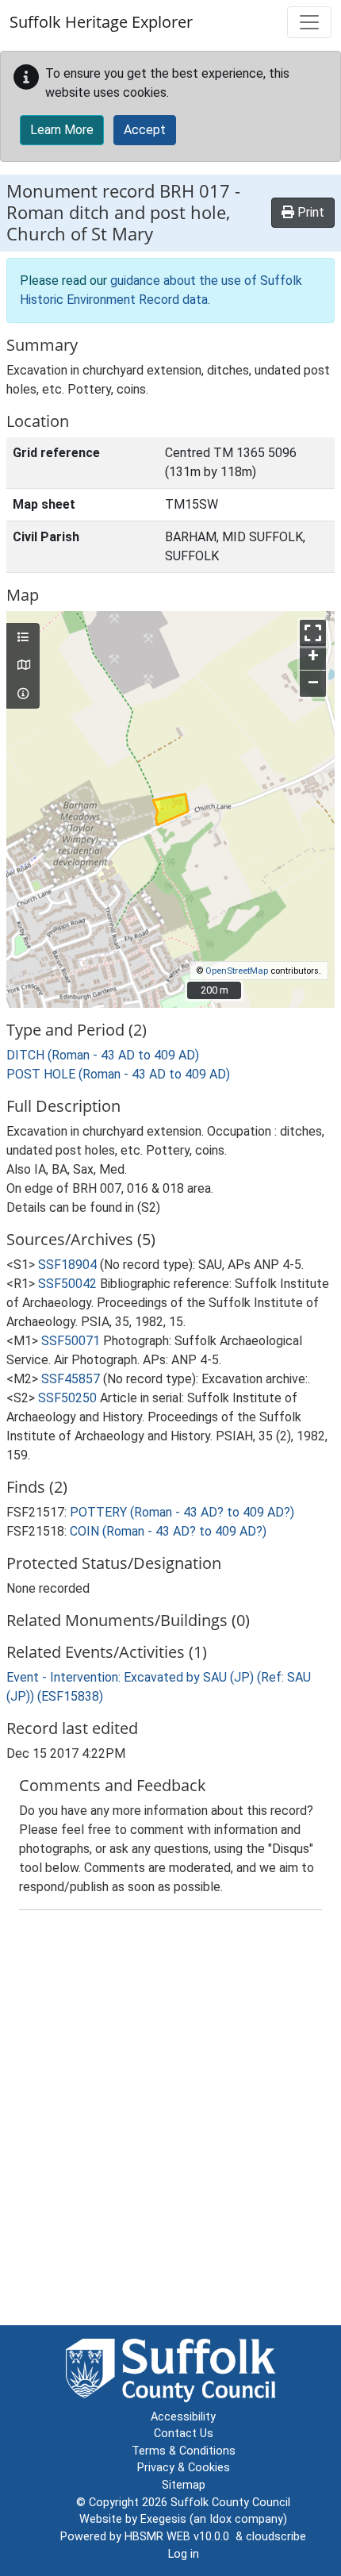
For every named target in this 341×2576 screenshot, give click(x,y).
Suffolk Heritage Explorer (101, 22)
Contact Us (184, 2434)
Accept (145, 130)
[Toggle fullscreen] (313, 633)
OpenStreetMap (237, 971)
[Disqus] (170, 2121)
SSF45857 (71, 1379)
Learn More (62, 130)
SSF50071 (71, 1341)
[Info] (23, 694)
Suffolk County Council (230, 2503)
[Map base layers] (23, 666)
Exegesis (163, 2519)
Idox (220, 2519)
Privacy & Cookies (184, 2468)
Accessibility (183, 2417)
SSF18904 (67, 1265)
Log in (184, 2554)
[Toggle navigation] (309, 22)
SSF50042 (67, 1284)
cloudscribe (276, 2537)
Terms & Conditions (184, 2451)
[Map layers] (23, 638)
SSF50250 (67, 1398)
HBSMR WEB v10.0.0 (180, 2537)
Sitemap (184, 2485)
